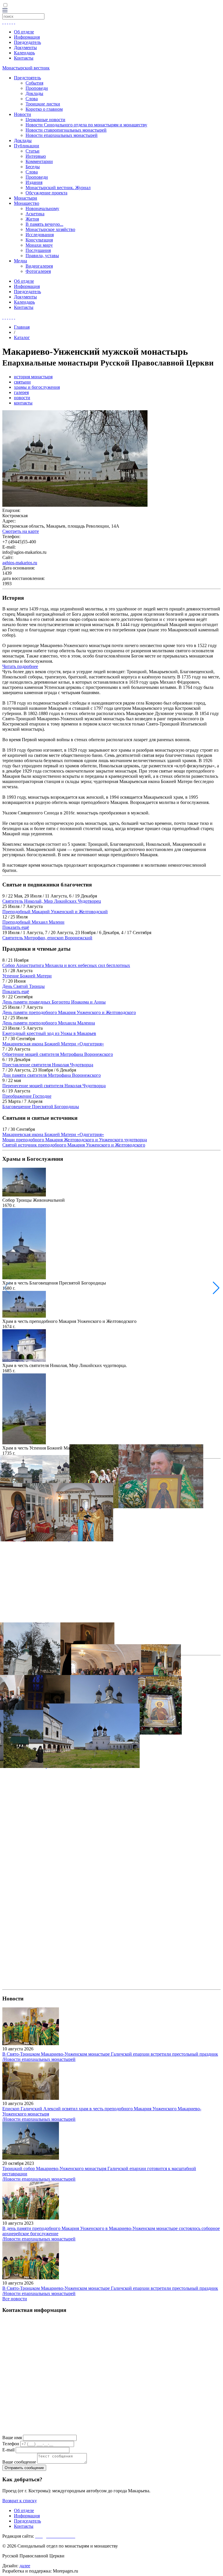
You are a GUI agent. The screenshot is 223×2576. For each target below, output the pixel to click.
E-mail (8, 2450)
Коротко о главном (44, 109)
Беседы (33, 167)
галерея (21, 392)
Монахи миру (39, 245)
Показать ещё (16, 927)
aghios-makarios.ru (20, 563)
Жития (32, 219)
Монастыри (26, 198)
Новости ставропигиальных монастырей (66, 130)
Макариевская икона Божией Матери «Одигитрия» (53, 1044)
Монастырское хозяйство (50, 229)
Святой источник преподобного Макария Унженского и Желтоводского (74, 1145)
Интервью (36, 156)
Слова (32, 99)
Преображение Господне (27, 1096)
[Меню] (5, 11)
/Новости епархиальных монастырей (39, 2059)
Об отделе (24, 32)
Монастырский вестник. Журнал (58, 188)
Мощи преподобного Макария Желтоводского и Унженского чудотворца (75, 1140)
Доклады (34, 93)
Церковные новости (45, 120)
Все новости (15, 2299)
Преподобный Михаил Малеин (33, 922)
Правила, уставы (42, 256)
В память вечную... (44, 224)
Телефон (11, 2444)
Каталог (22, 337)
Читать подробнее (20, 666)
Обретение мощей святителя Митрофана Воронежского (58, 1054)
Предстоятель (27, 78)
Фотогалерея (38, 271)
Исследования (40, 235)
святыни (22, 382)
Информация (27, 37)
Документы (25, 48)
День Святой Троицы (24, 986)
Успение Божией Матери (27, 976)
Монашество (27, 203)
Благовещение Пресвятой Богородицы (41, 1107)
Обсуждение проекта (46, 193)
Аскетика (35, 214)
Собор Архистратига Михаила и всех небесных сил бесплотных (66, 965)
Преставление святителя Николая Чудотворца (48, 1065)
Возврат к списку (20, 2501)
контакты (23, 403)
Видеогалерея (39, 266)
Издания (34, 182)
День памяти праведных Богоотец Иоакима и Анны (54, 1002)
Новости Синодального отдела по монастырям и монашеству (86, 125)
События (34, 83)
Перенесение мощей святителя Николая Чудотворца (54, 1086)
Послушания (38, 250)
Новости (23, 114)
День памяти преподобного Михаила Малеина (49, 1023)
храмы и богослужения (37, 387)
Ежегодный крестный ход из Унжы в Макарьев (49, 1033)
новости (22, 398)
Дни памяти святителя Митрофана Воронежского (52, 1075)
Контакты (24, 58)
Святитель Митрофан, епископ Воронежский (47, 938)
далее (25, 2566)
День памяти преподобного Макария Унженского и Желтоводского (69, 1012)
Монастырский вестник (26, 68)
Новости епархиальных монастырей (62, 135)
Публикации (27, 146)
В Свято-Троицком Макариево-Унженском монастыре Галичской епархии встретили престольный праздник (110, 2054)
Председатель (27, 42)
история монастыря (33, 377)
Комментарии (39, 161)
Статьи (33, 151)
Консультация (39, 240)
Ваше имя (12, 2438)
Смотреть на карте (21, 531)
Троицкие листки (43, 104)
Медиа (20, 261)
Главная (22, 327)
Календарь (24, 53)
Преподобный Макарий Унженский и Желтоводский (55, 912)
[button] (216, 1288)
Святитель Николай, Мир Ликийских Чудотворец (52, 901)
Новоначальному (42, 208)
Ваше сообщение (19, 2462)
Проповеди (37, 88)
